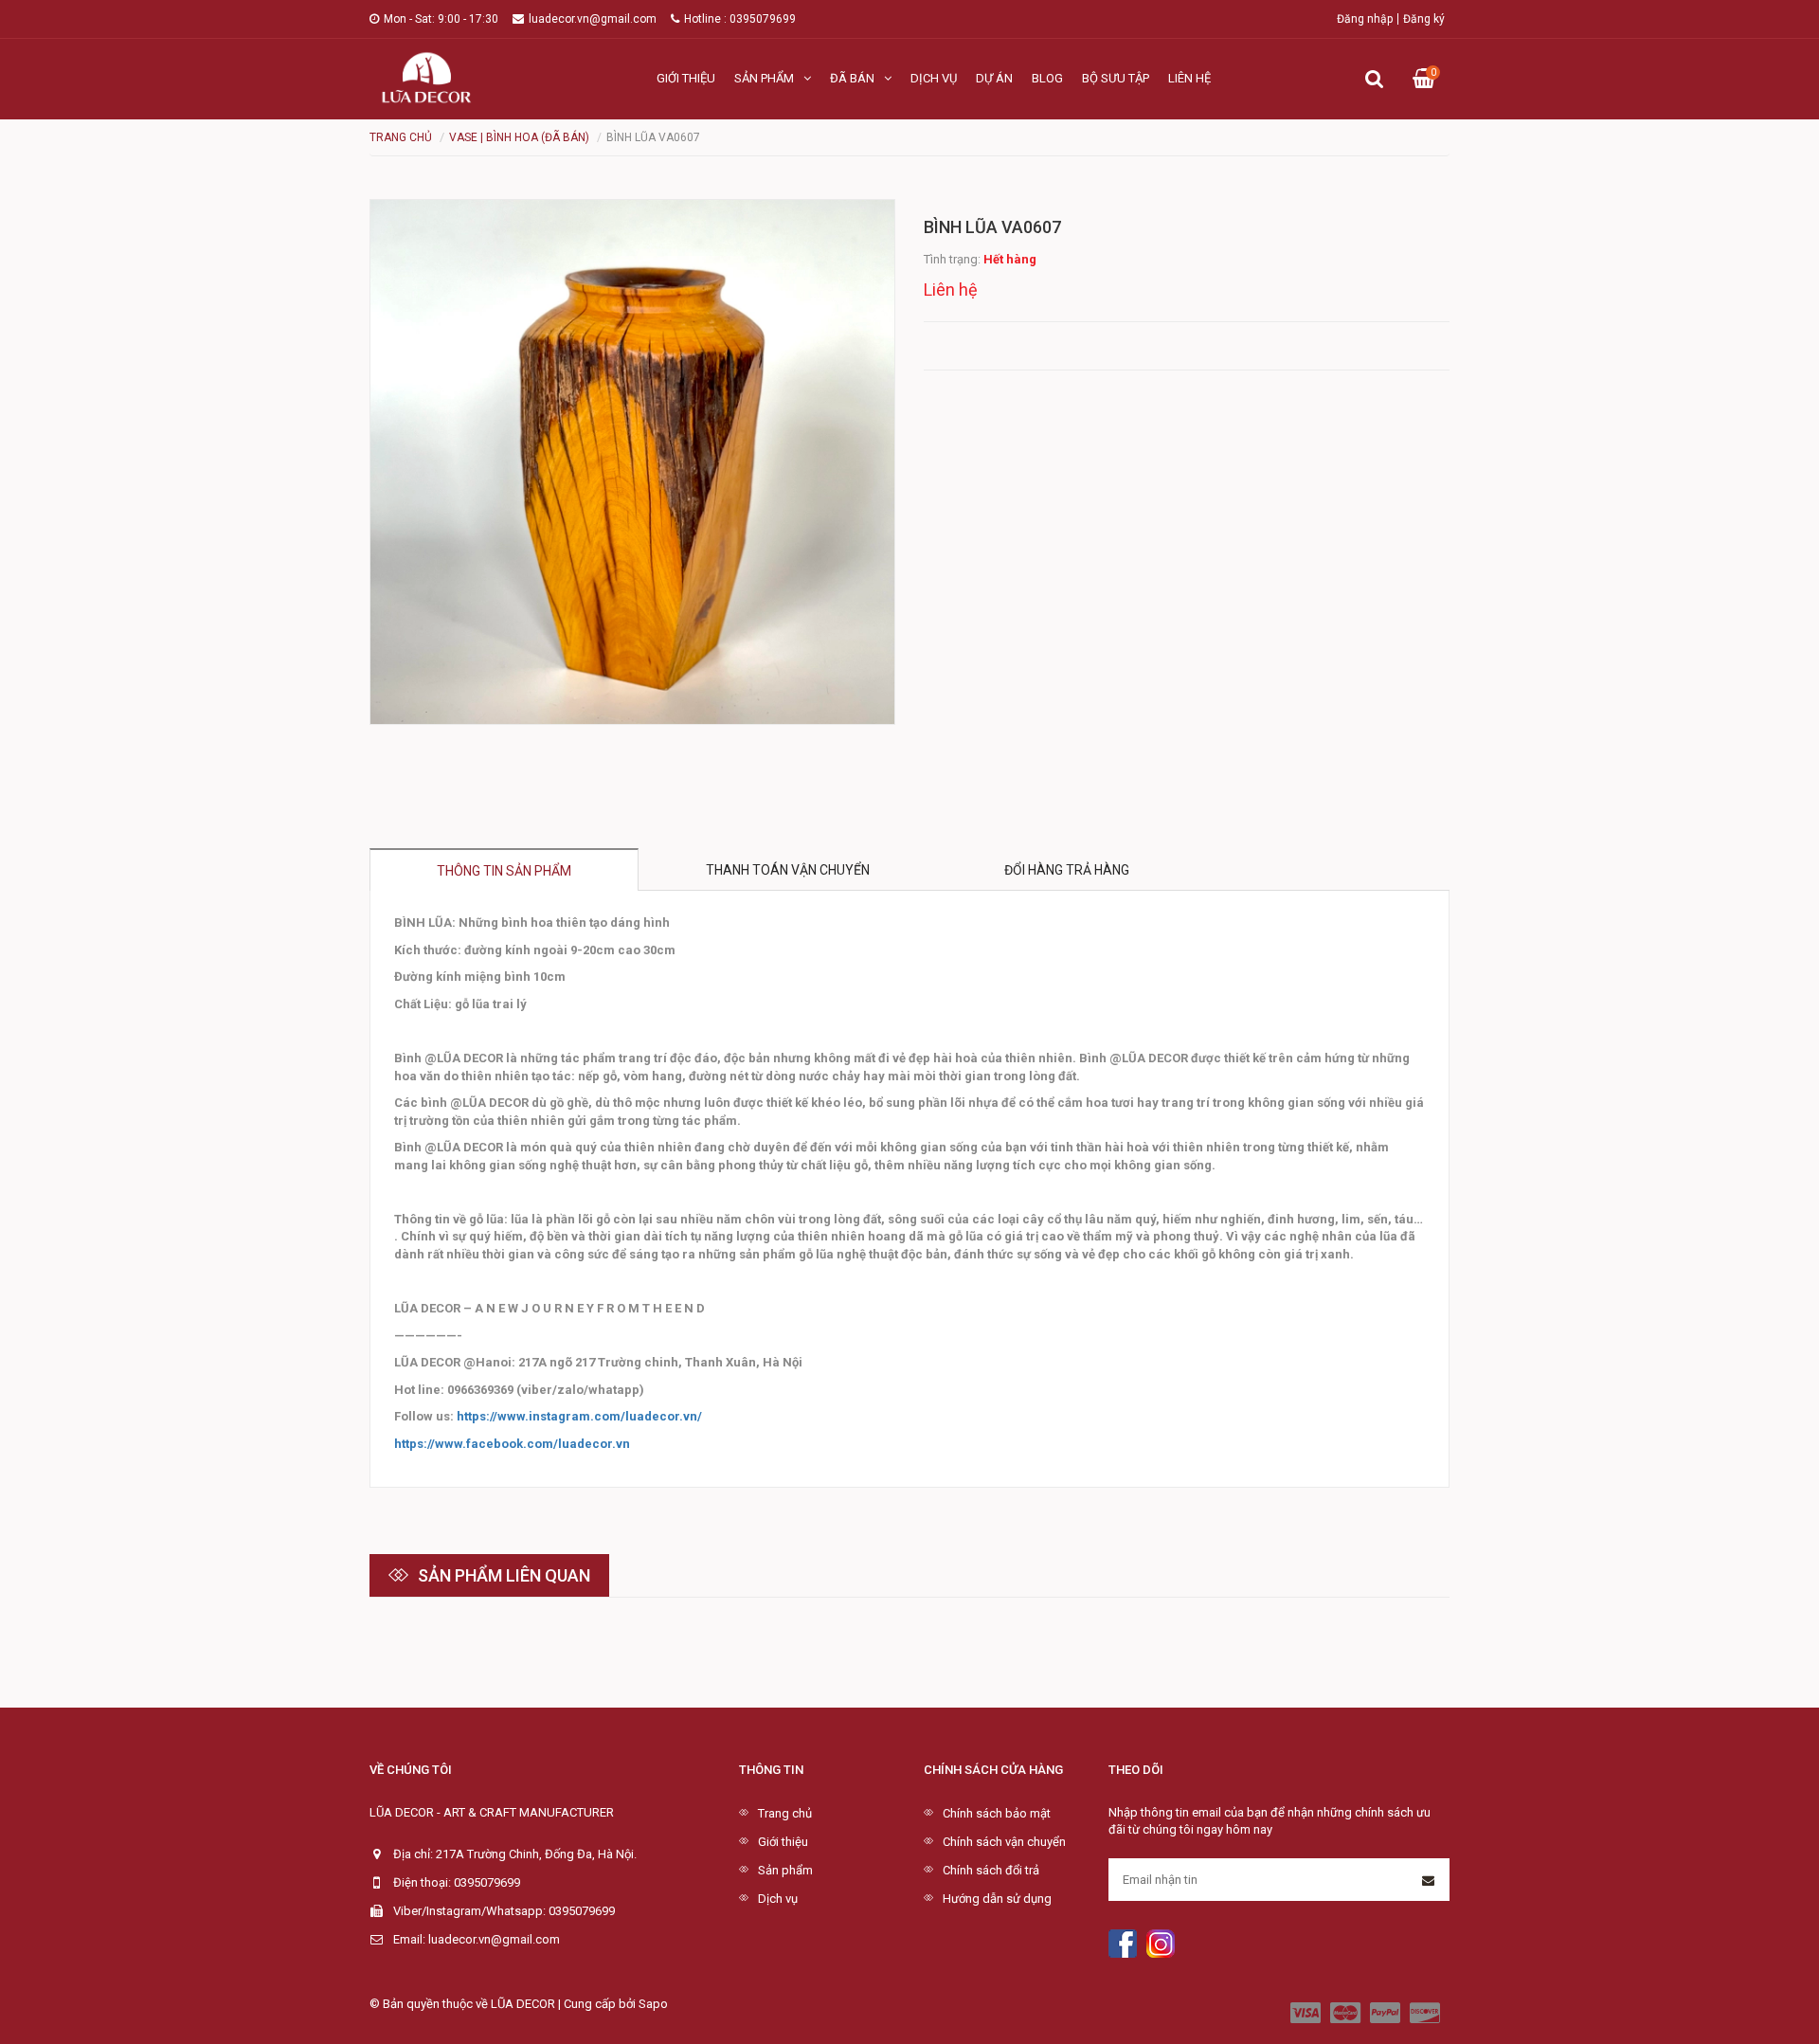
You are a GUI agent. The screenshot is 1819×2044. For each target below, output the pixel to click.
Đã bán (852, 78)
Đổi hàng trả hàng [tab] (1067, 870)
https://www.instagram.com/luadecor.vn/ (579, 1416)
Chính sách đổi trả (991, 1870)
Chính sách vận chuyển (1004, 1842)
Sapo (653, 2004)
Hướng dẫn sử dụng (997, 1899)
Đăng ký (1424, 19)
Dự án (994, 78)
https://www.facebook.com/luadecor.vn (512, 1444)
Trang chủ (785, 1813)
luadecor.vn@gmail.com (593, 19)
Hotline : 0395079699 (740, 19)
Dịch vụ (934, 78)
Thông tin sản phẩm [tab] (504, 871)
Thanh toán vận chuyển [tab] (788, 870)
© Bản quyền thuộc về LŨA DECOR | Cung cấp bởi (504, 2004)
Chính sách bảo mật (997, 1813)
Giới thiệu (686, 78)
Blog (1047, 78)
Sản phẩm (764, 78)
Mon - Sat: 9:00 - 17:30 (441, 19)
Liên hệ (1189, 78)
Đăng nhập (1365, 19)
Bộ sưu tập (1116, 78)
